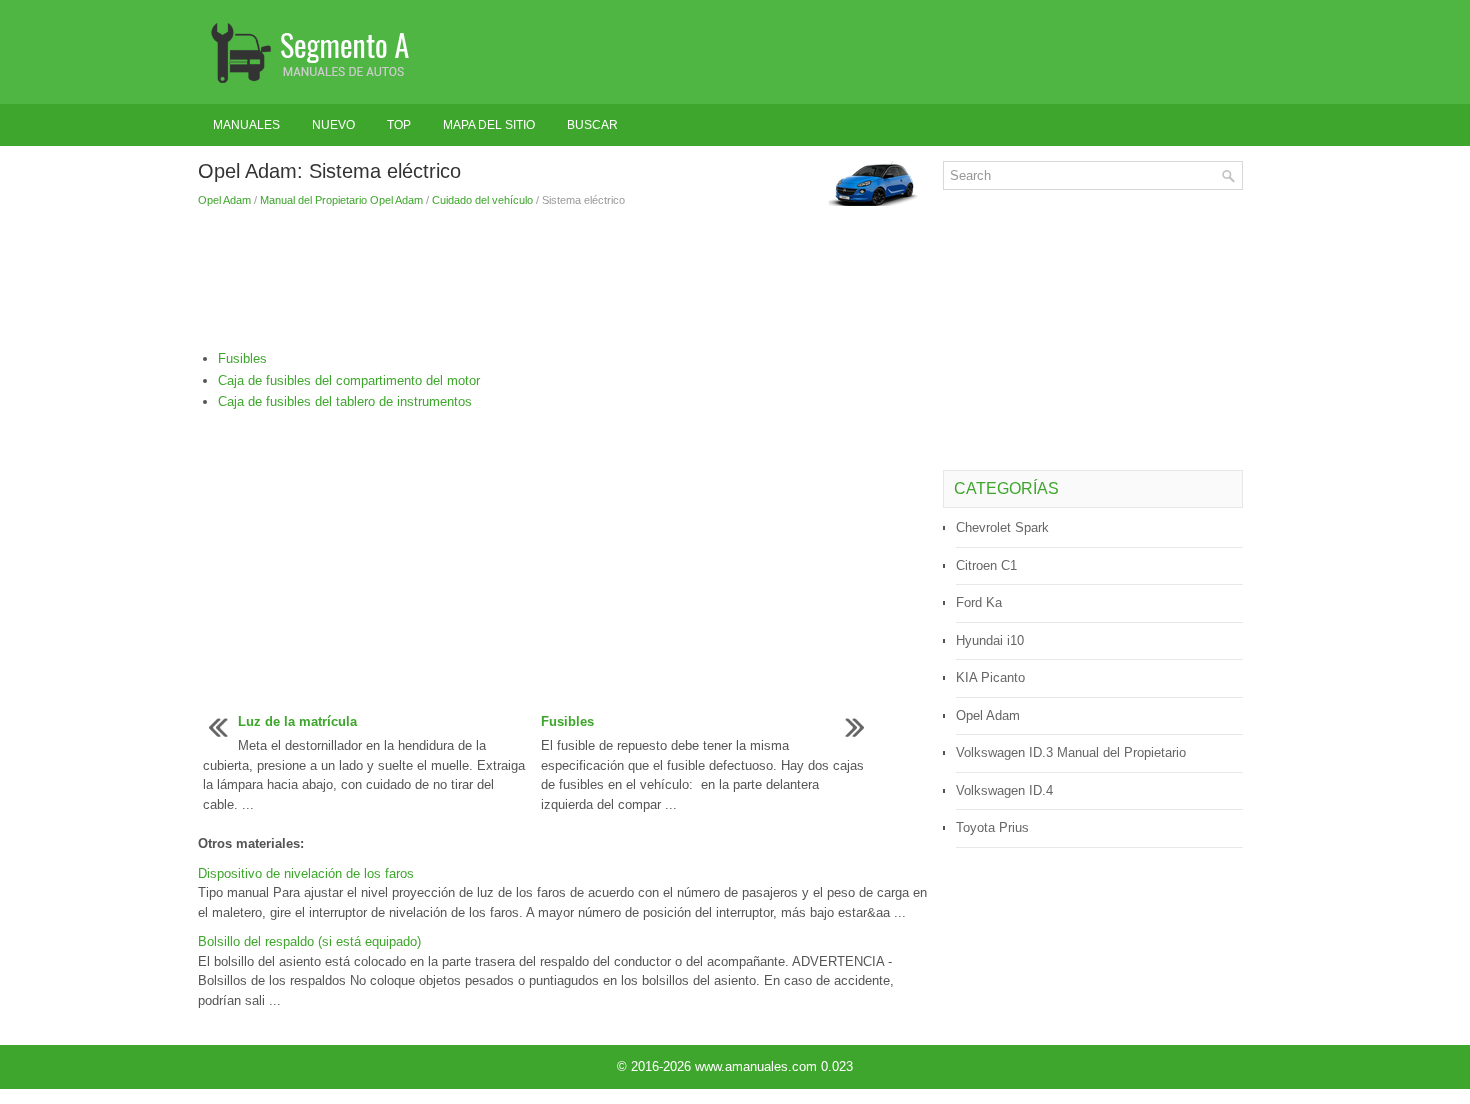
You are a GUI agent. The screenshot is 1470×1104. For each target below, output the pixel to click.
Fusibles (242, 358)
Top (399, 125)
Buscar (592, 125)
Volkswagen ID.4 (1004, 790)
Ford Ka (979, 602)
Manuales (246, 125)
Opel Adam (224, 200)
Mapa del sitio (489, 125)
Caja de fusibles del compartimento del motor (349, 380)
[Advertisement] (563, 279)
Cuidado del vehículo (482, 200)
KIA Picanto (990, 677)
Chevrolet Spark (1002, 527)
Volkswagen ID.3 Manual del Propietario (1071, 752)
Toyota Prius (992, 827)
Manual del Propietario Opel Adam (341, 200)
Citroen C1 (986, 565)
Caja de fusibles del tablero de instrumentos (345, 401)
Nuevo (333, 125)
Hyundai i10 (990, 640)
